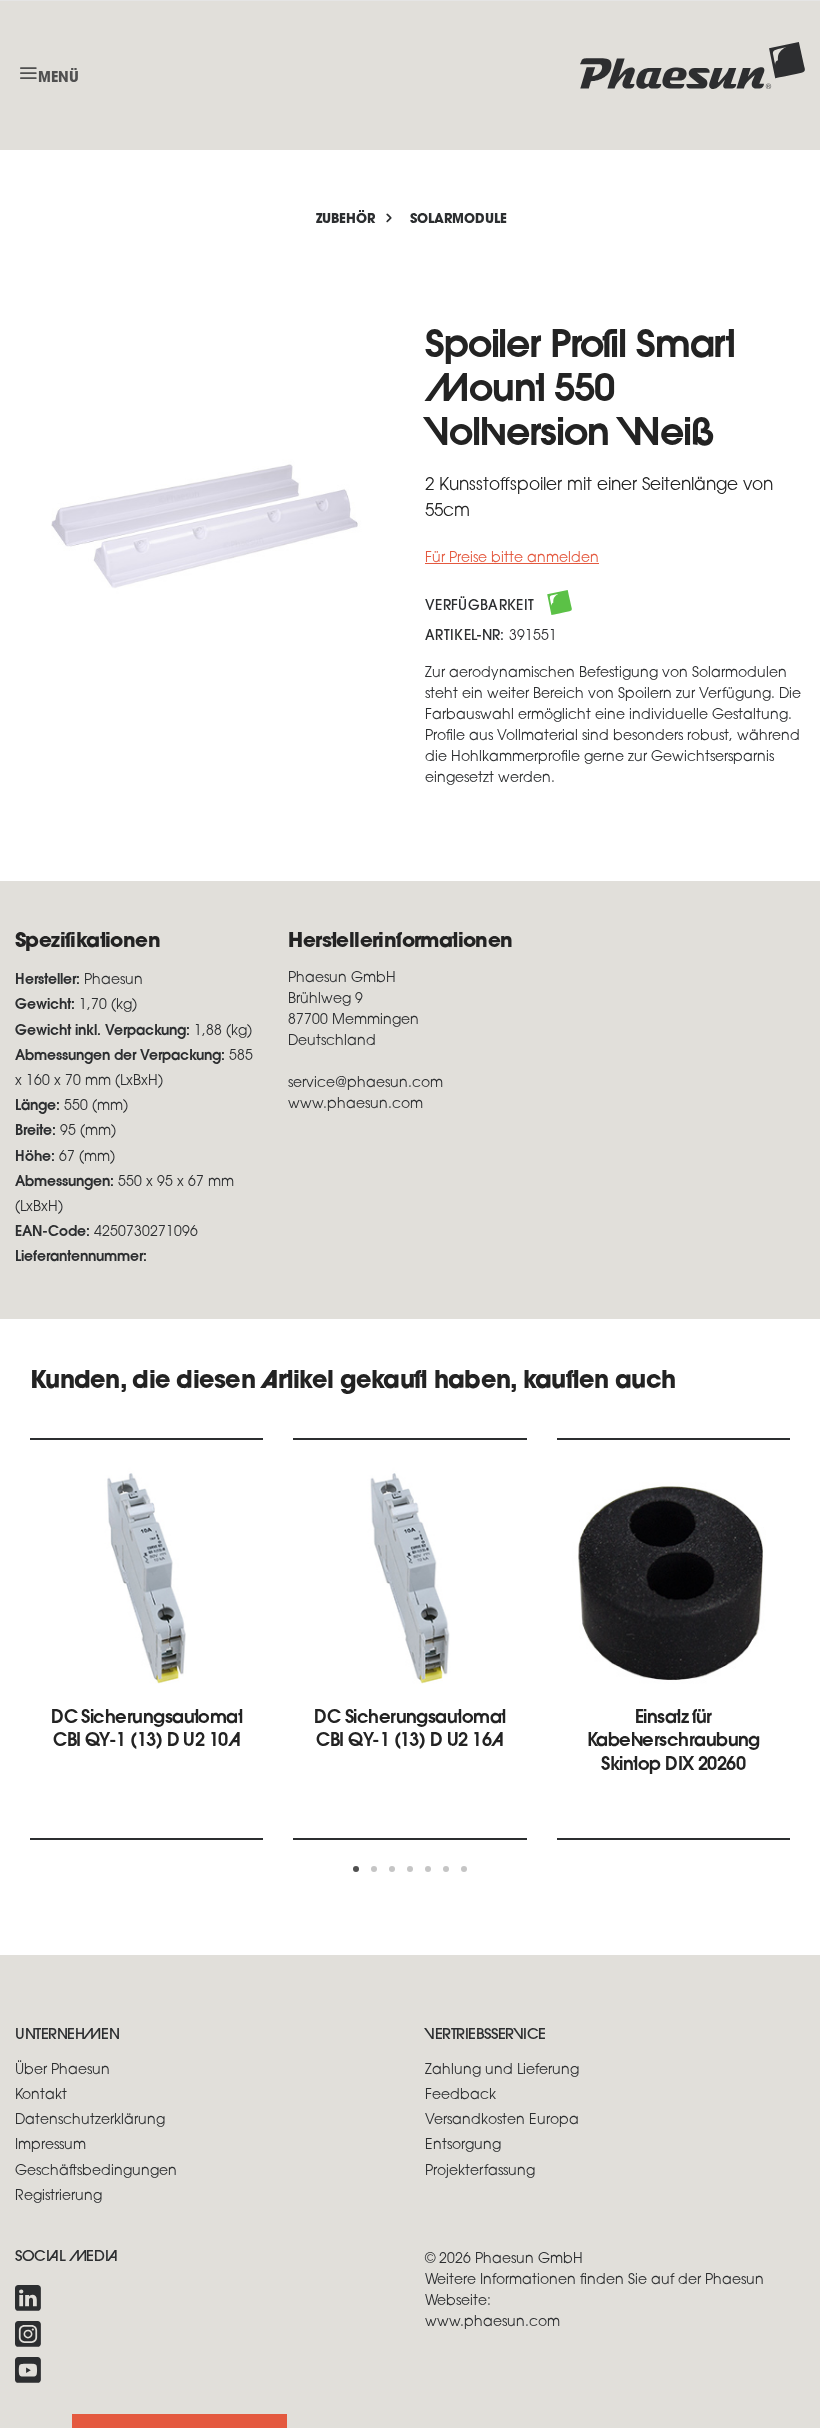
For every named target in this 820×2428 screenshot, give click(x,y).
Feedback (460, 2095)
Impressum (50, 2145)
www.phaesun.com (492, 2322)
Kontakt (41, 2095)
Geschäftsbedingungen (96, 2171)
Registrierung (58, 2196)
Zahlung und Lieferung (502, 2070)
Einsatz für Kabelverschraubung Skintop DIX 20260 (673, 1742)
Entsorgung (463, 2145)
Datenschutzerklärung (90, 2120)
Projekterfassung (480, 2171)
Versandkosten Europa (502, 2120)
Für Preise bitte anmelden (512, 558)
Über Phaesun (62, 2070)
